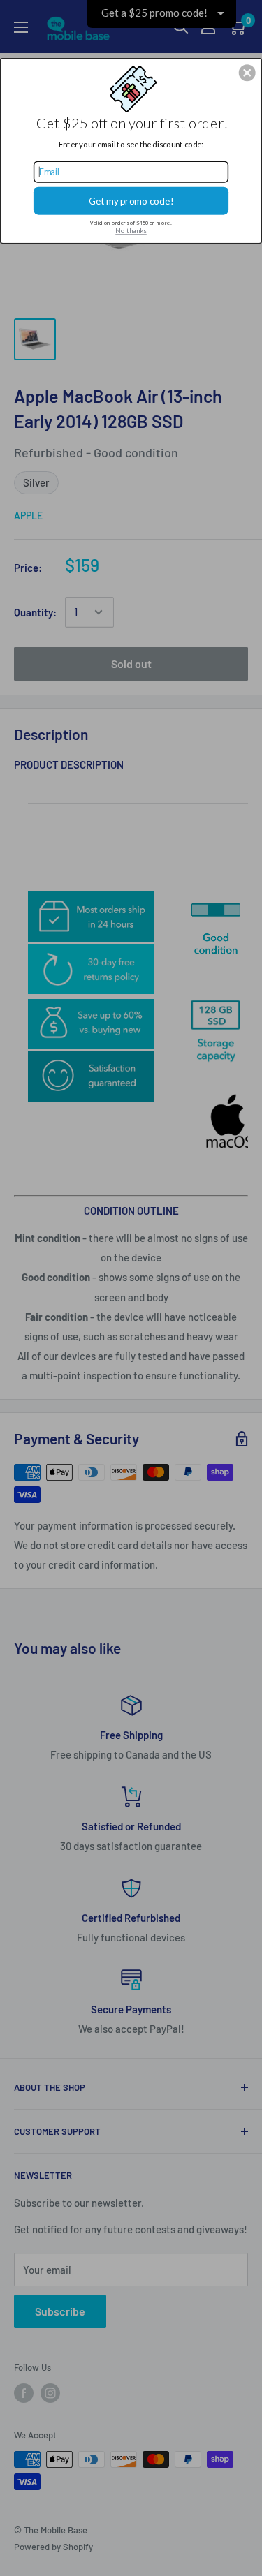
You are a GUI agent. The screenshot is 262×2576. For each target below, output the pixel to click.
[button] (247, 73)
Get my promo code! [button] (131, 200)
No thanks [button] (131, 230)
